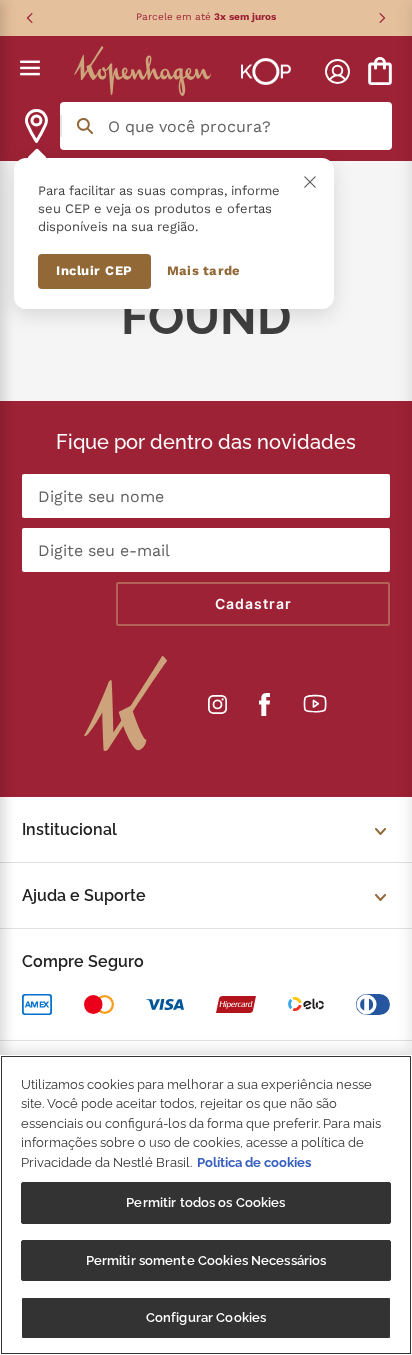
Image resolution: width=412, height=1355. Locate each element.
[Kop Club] (258, 71)
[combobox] (226, 126)
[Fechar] (310, 182)
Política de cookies (254, 1162)
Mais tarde (204, 270)
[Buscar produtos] (85, 126)
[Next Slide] (382, 18)
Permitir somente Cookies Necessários (206, 1260)
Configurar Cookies (206, 1317)
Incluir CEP (94, 270)
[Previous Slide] (30, 18)
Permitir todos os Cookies (205, 1202)
